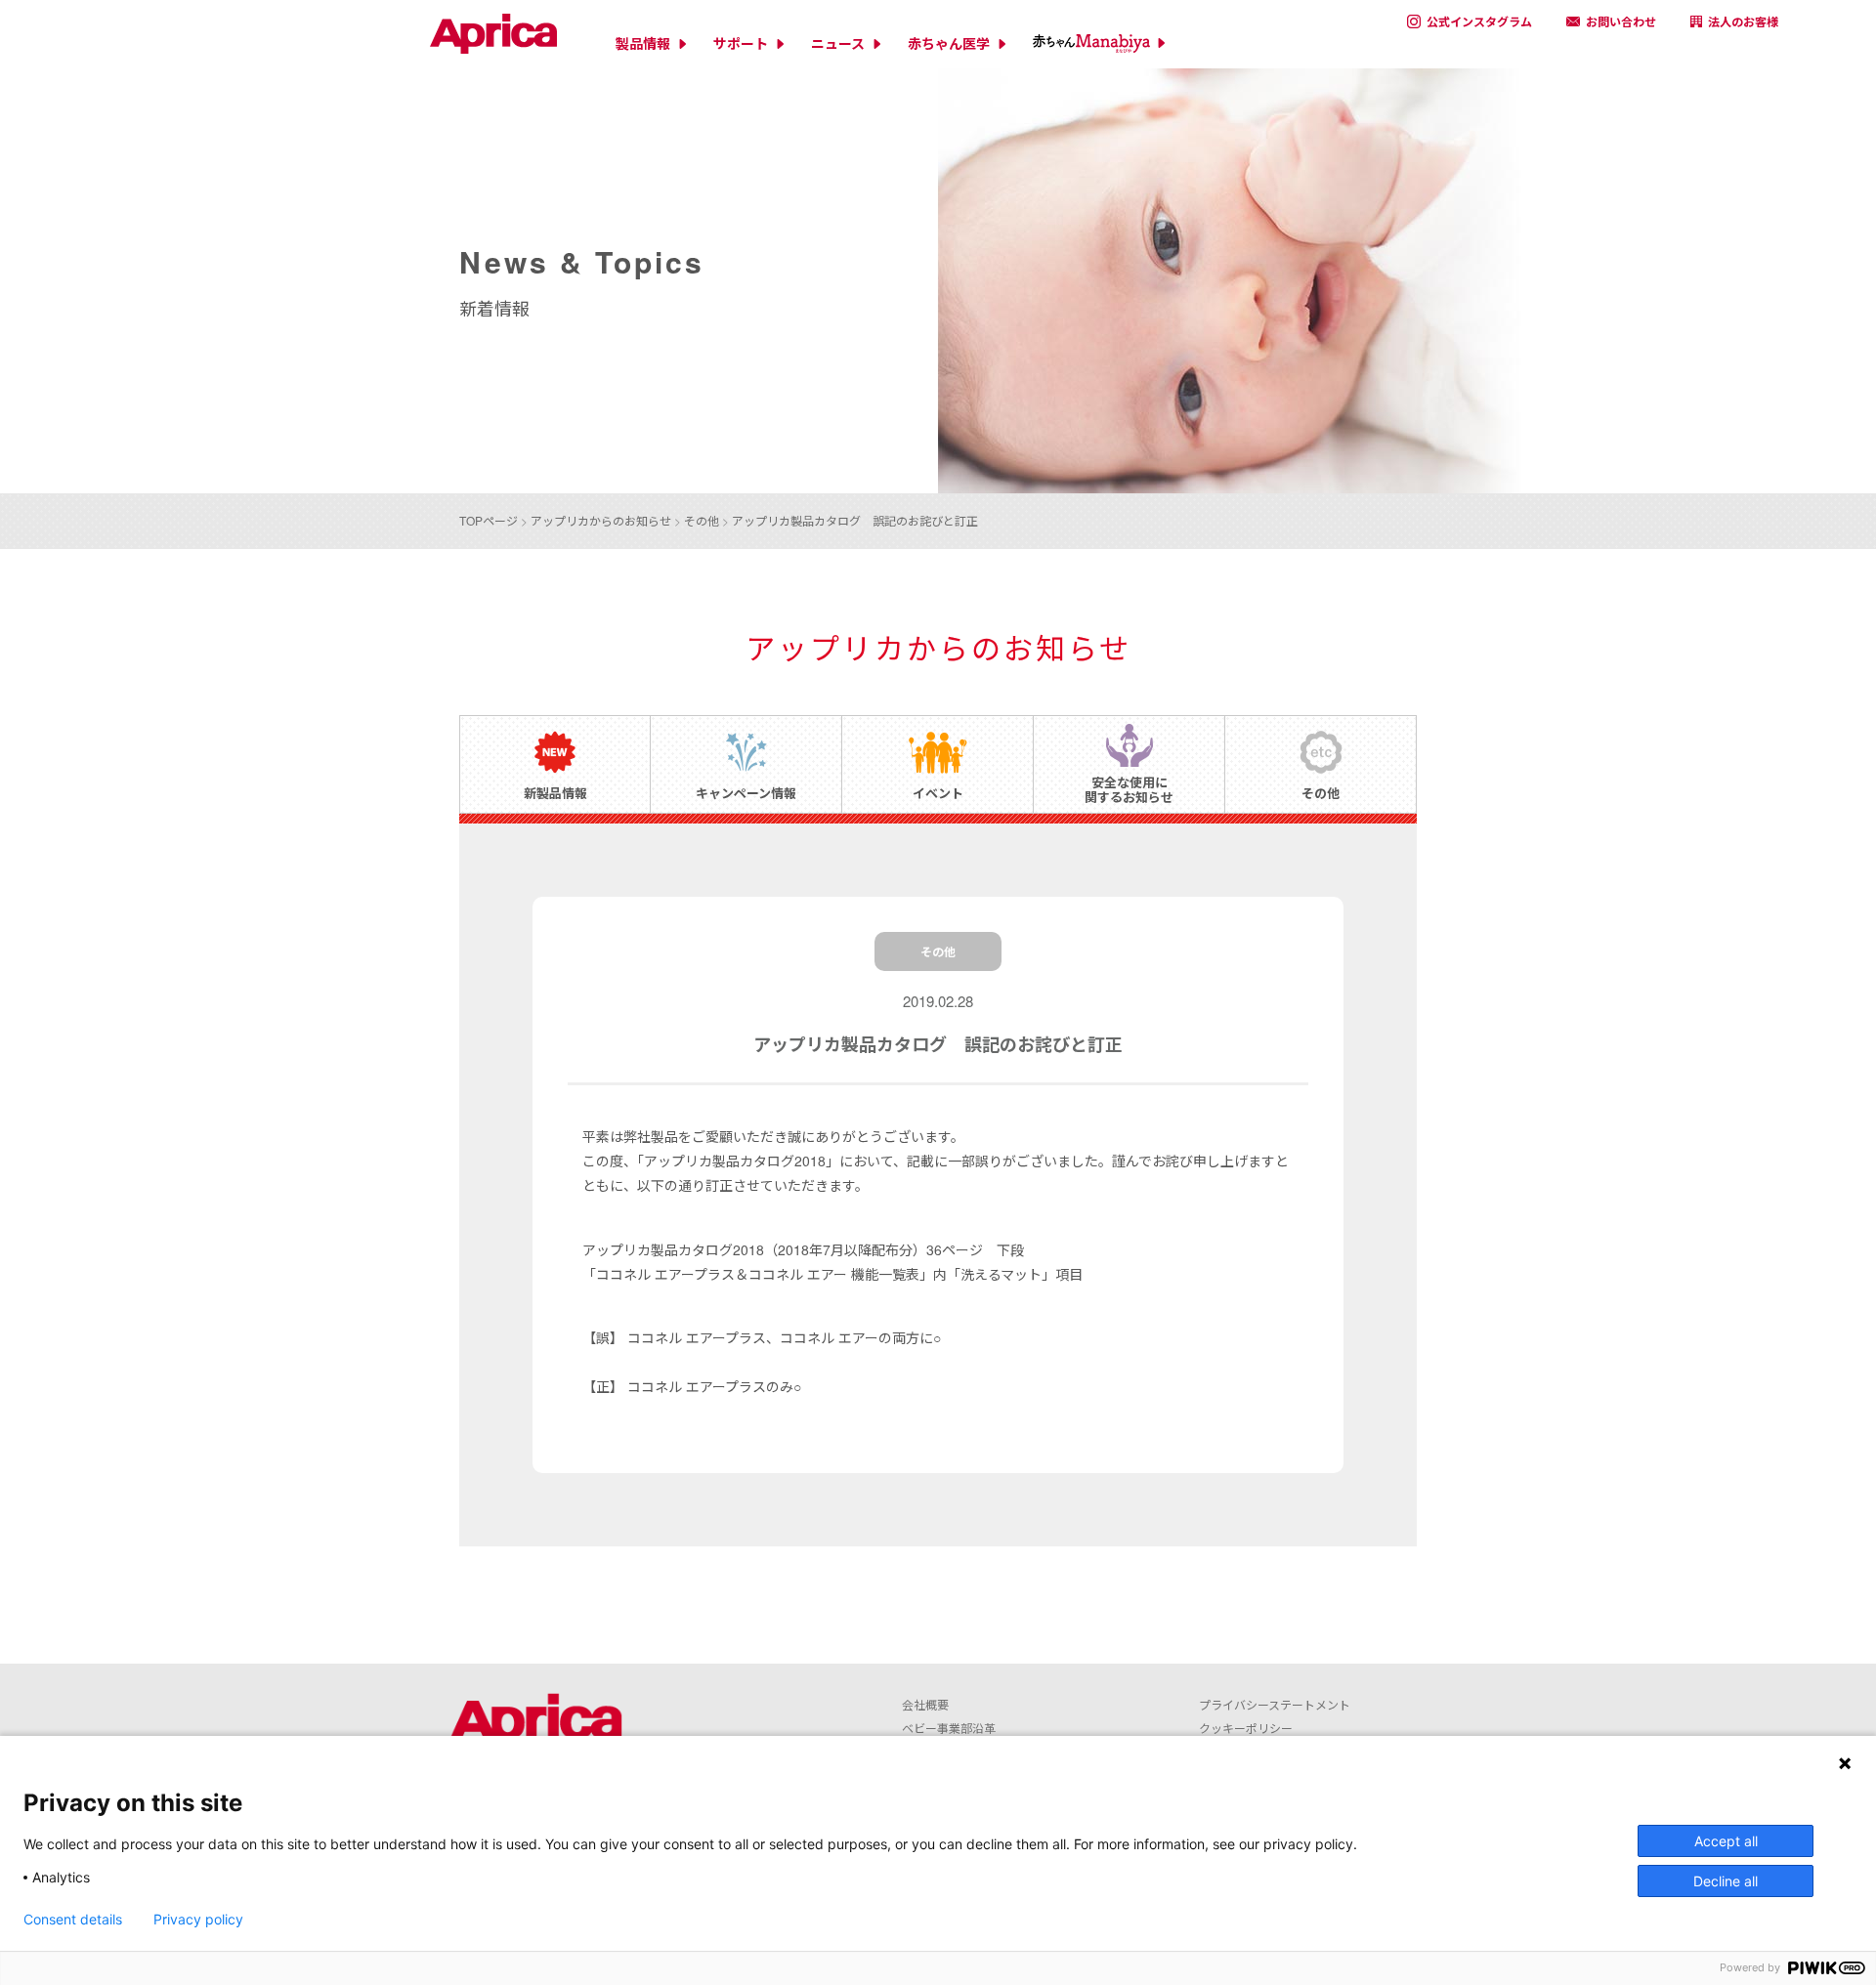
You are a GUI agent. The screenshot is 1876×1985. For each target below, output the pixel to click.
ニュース (838, 43)
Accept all (1726, 1841)
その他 (702, 520)
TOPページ (489, 520)
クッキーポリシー (1246, 1728)
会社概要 (925, 1704)
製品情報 (643, 43)
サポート (741, 43)
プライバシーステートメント (1275, 1704)
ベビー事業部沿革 (949, 1728)
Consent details (73, 1920)
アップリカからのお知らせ (601, 520)
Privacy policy (198, 1920)
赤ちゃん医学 (949, 43)
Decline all (1726, 1881)
